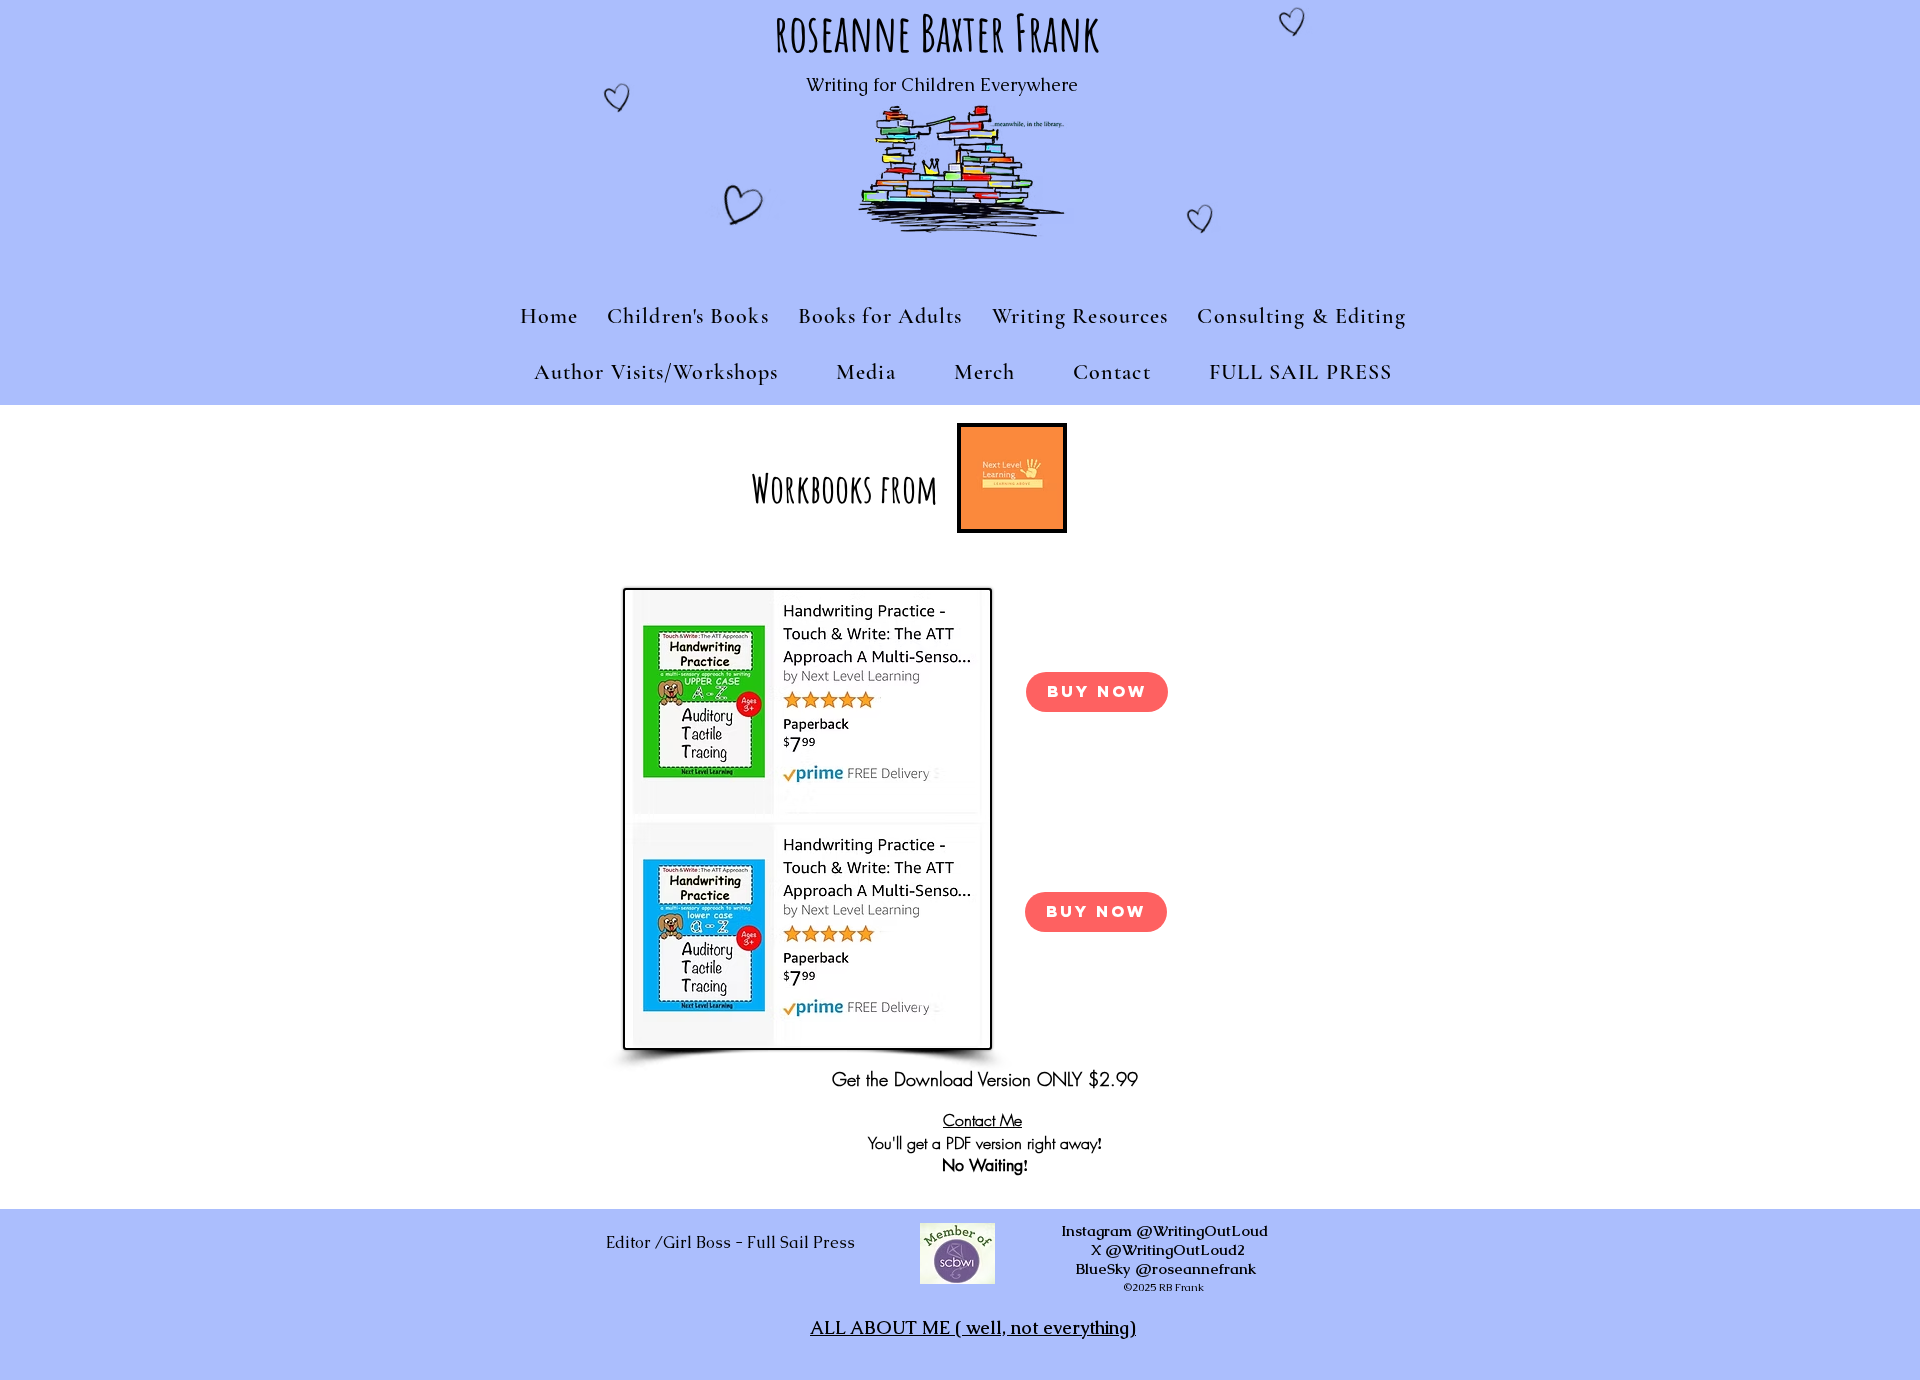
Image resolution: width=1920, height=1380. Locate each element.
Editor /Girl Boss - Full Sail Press (730, 1242)
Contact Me (982, 1120)
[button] (688, 316)
